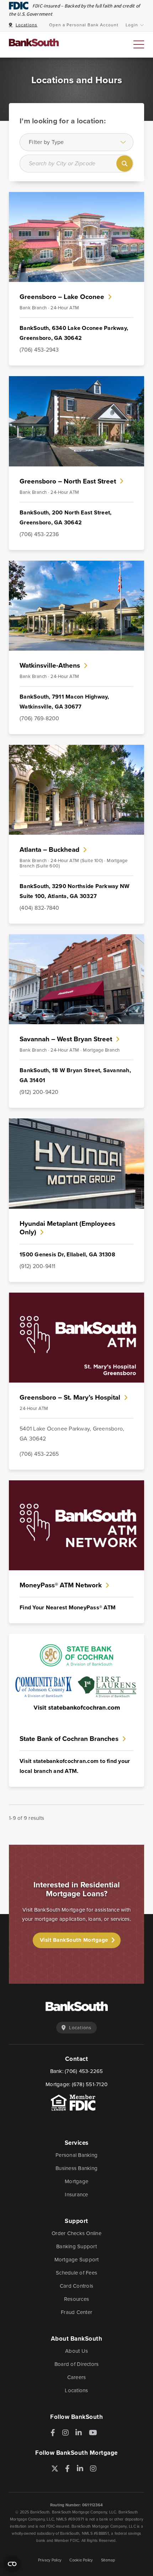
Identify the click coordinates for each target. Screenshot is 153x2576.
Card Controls (76, 2286)
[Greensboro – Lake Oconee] (76, 197)
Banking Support (76, 2246)
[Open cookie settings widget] (12, 2564)
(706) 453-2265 (39, 1454)
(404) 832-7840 (39, 908)
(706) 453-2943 (39, 350)
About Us (76, 2351)
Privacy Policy (50, 2560)
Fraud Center (76, 2312)
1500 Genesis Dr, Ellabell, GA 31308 (67, 1254)
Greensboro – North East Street (68, 481)
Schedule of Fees (76, 2273)
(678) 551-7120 (90, 2084)
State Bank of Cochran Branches (69, 1739)
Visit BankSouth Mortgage (74, 1940)
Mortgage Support (77, 2260)
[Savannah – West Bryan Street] (76, 939)
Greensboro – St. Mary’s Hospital (70, 1397)
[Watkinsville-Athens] (76, 565)
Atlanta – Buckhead (49, 849)
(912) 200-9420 (39, 1092)
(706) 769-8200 (39, 718)
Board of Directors (77, 2364)
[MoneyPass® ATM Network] (76, 1485)
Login (132, 25)
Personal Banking (76, 2155)
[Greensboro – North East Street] (76, 381)
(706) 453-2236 (39, 534)
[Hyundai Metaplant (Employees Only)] (76, 1123)
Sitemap (108, 2560)
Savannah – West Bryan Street (66, 1039)
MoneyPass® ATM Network (61, 1585)
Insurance (76, 2195)
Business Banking (76, 2168)
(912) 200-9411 (38, 1266)
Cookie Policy (81, 2560)
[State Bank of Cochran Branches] (76, 1639)
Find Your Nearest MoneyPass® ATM (68, 1607)
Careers (77, 2377)
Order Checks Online (76, 2233)
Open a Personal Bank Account (84, 25)
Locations (27, 25)
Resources (76, 2299)
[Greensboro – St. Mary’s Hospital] (76, 1297)
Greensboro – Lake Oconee (62, 297)
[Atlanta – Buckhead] (76, 750)
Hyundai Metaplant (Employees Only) (67, 1228)
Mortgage (76, 2181)
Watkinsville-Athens (50, 665)
